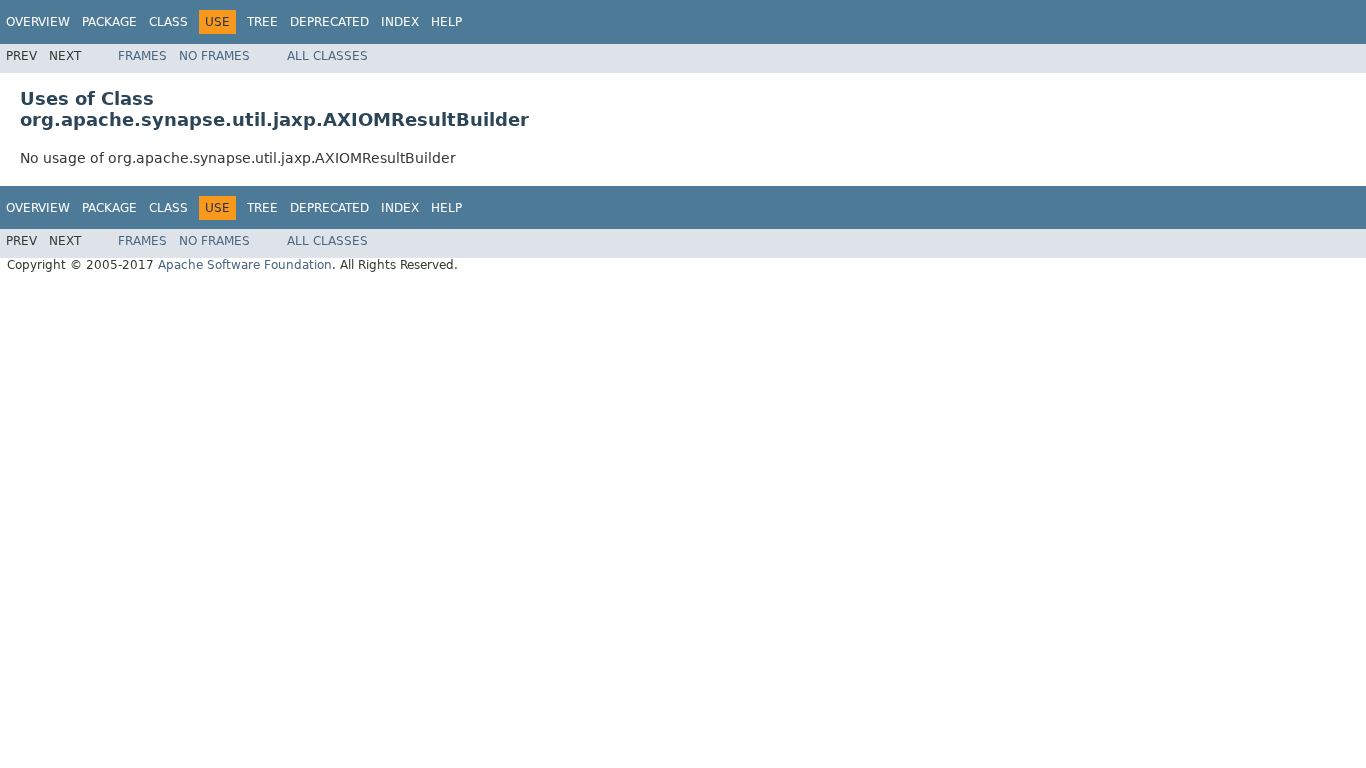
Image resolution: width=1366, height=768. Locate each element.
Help (446, 22)
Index (400, 22)
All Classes (327, 56)
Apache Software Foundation (245, 265)
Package (109, 22)
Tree (262, 22)
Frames (142, 56)
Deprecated (329, 22)
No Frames (214, 56)
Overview (38, 22)
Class (168, 22)
